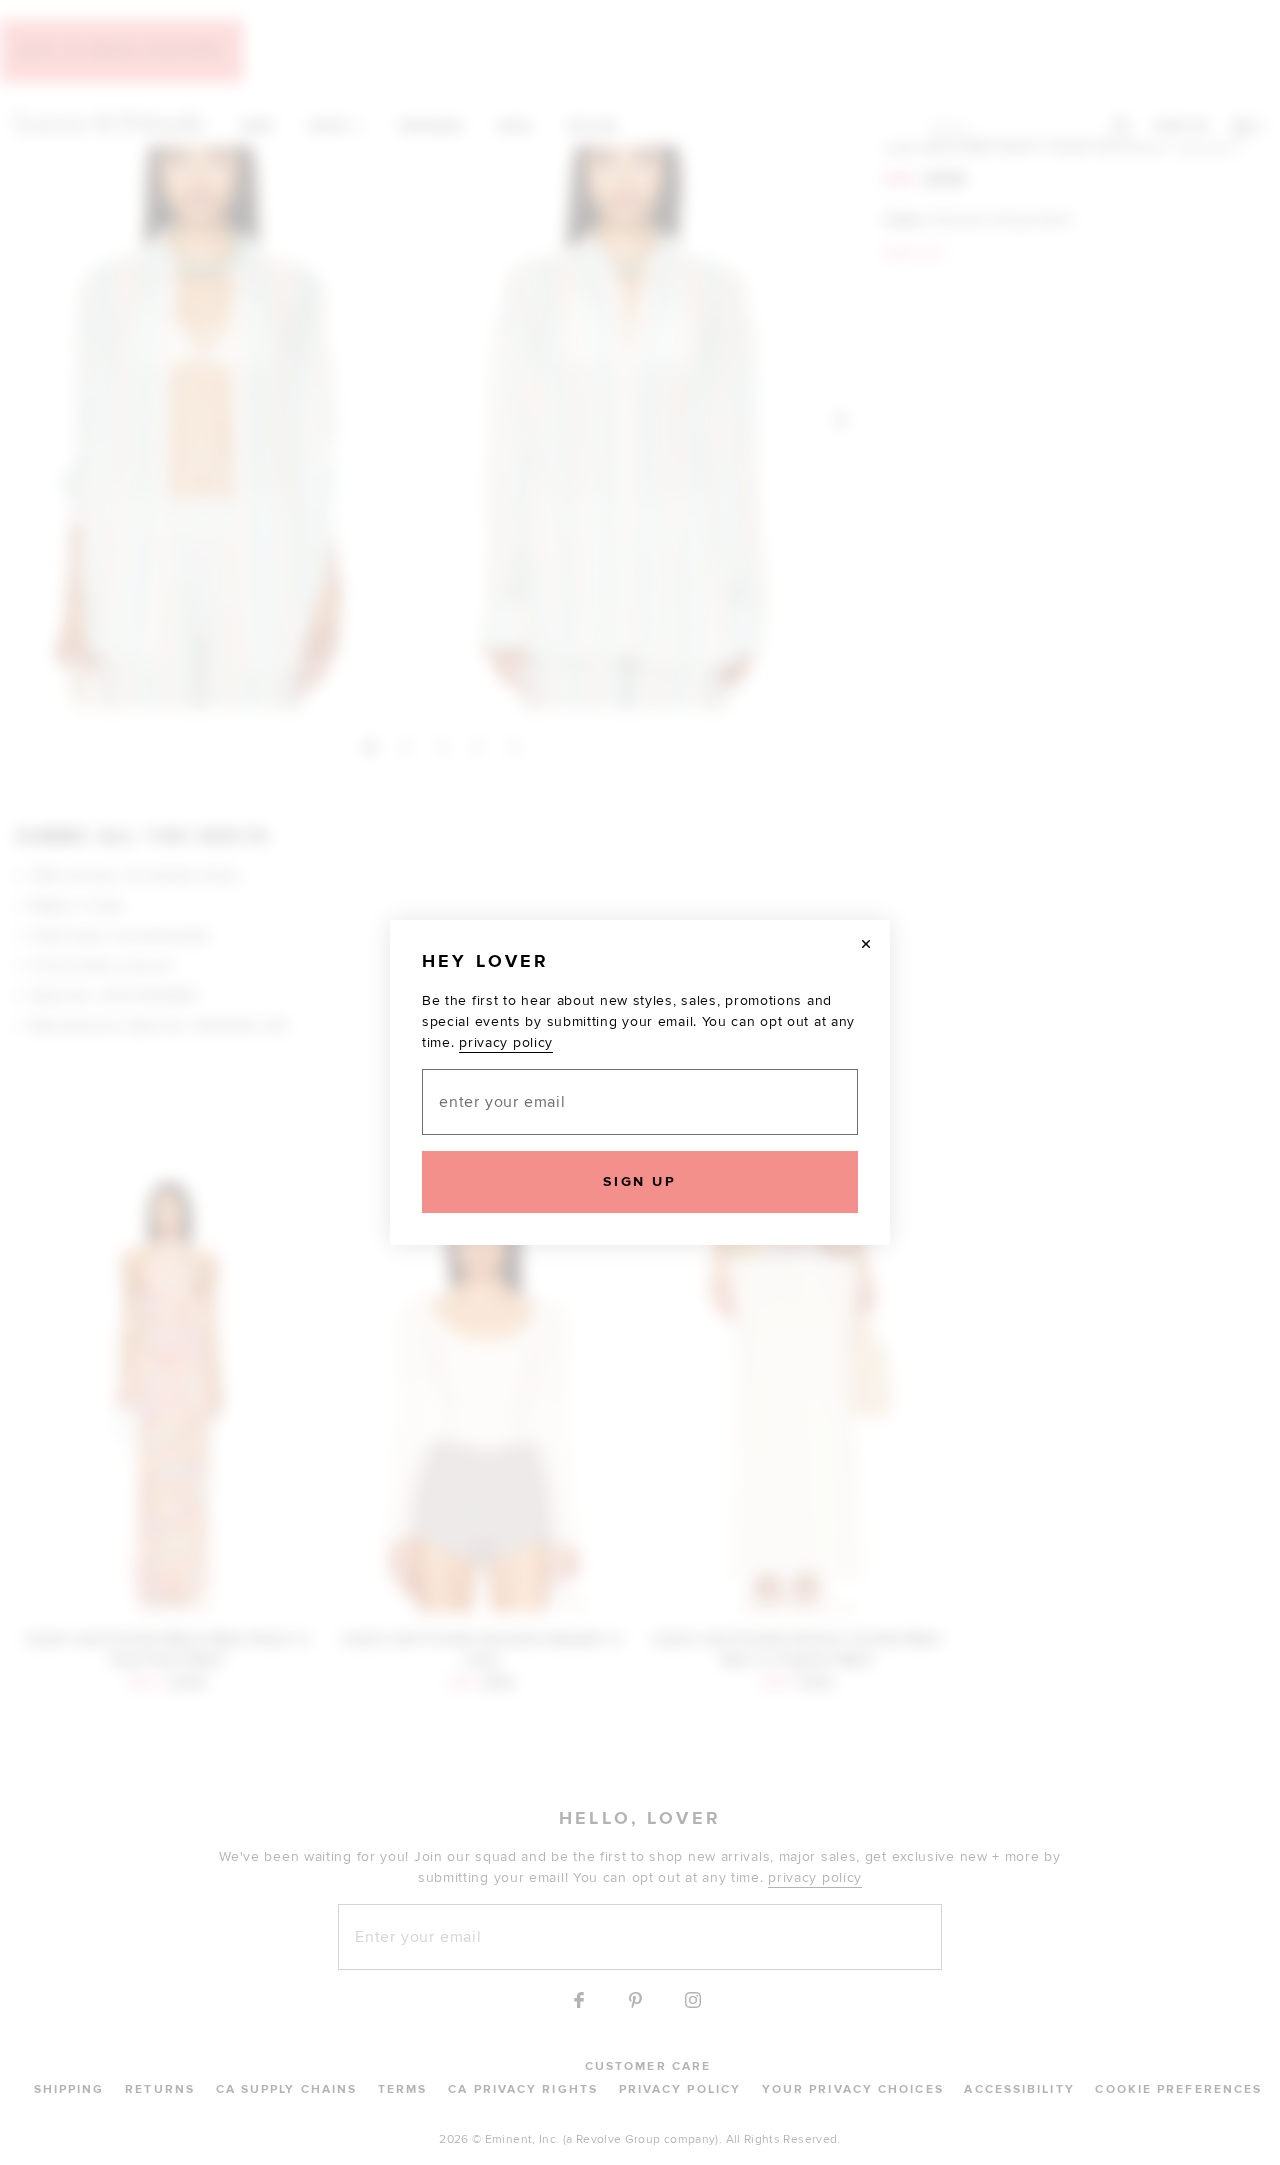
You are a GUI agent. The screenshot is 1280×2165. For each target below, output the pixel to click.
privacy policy (506, 1042)
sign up (639, 1181)
